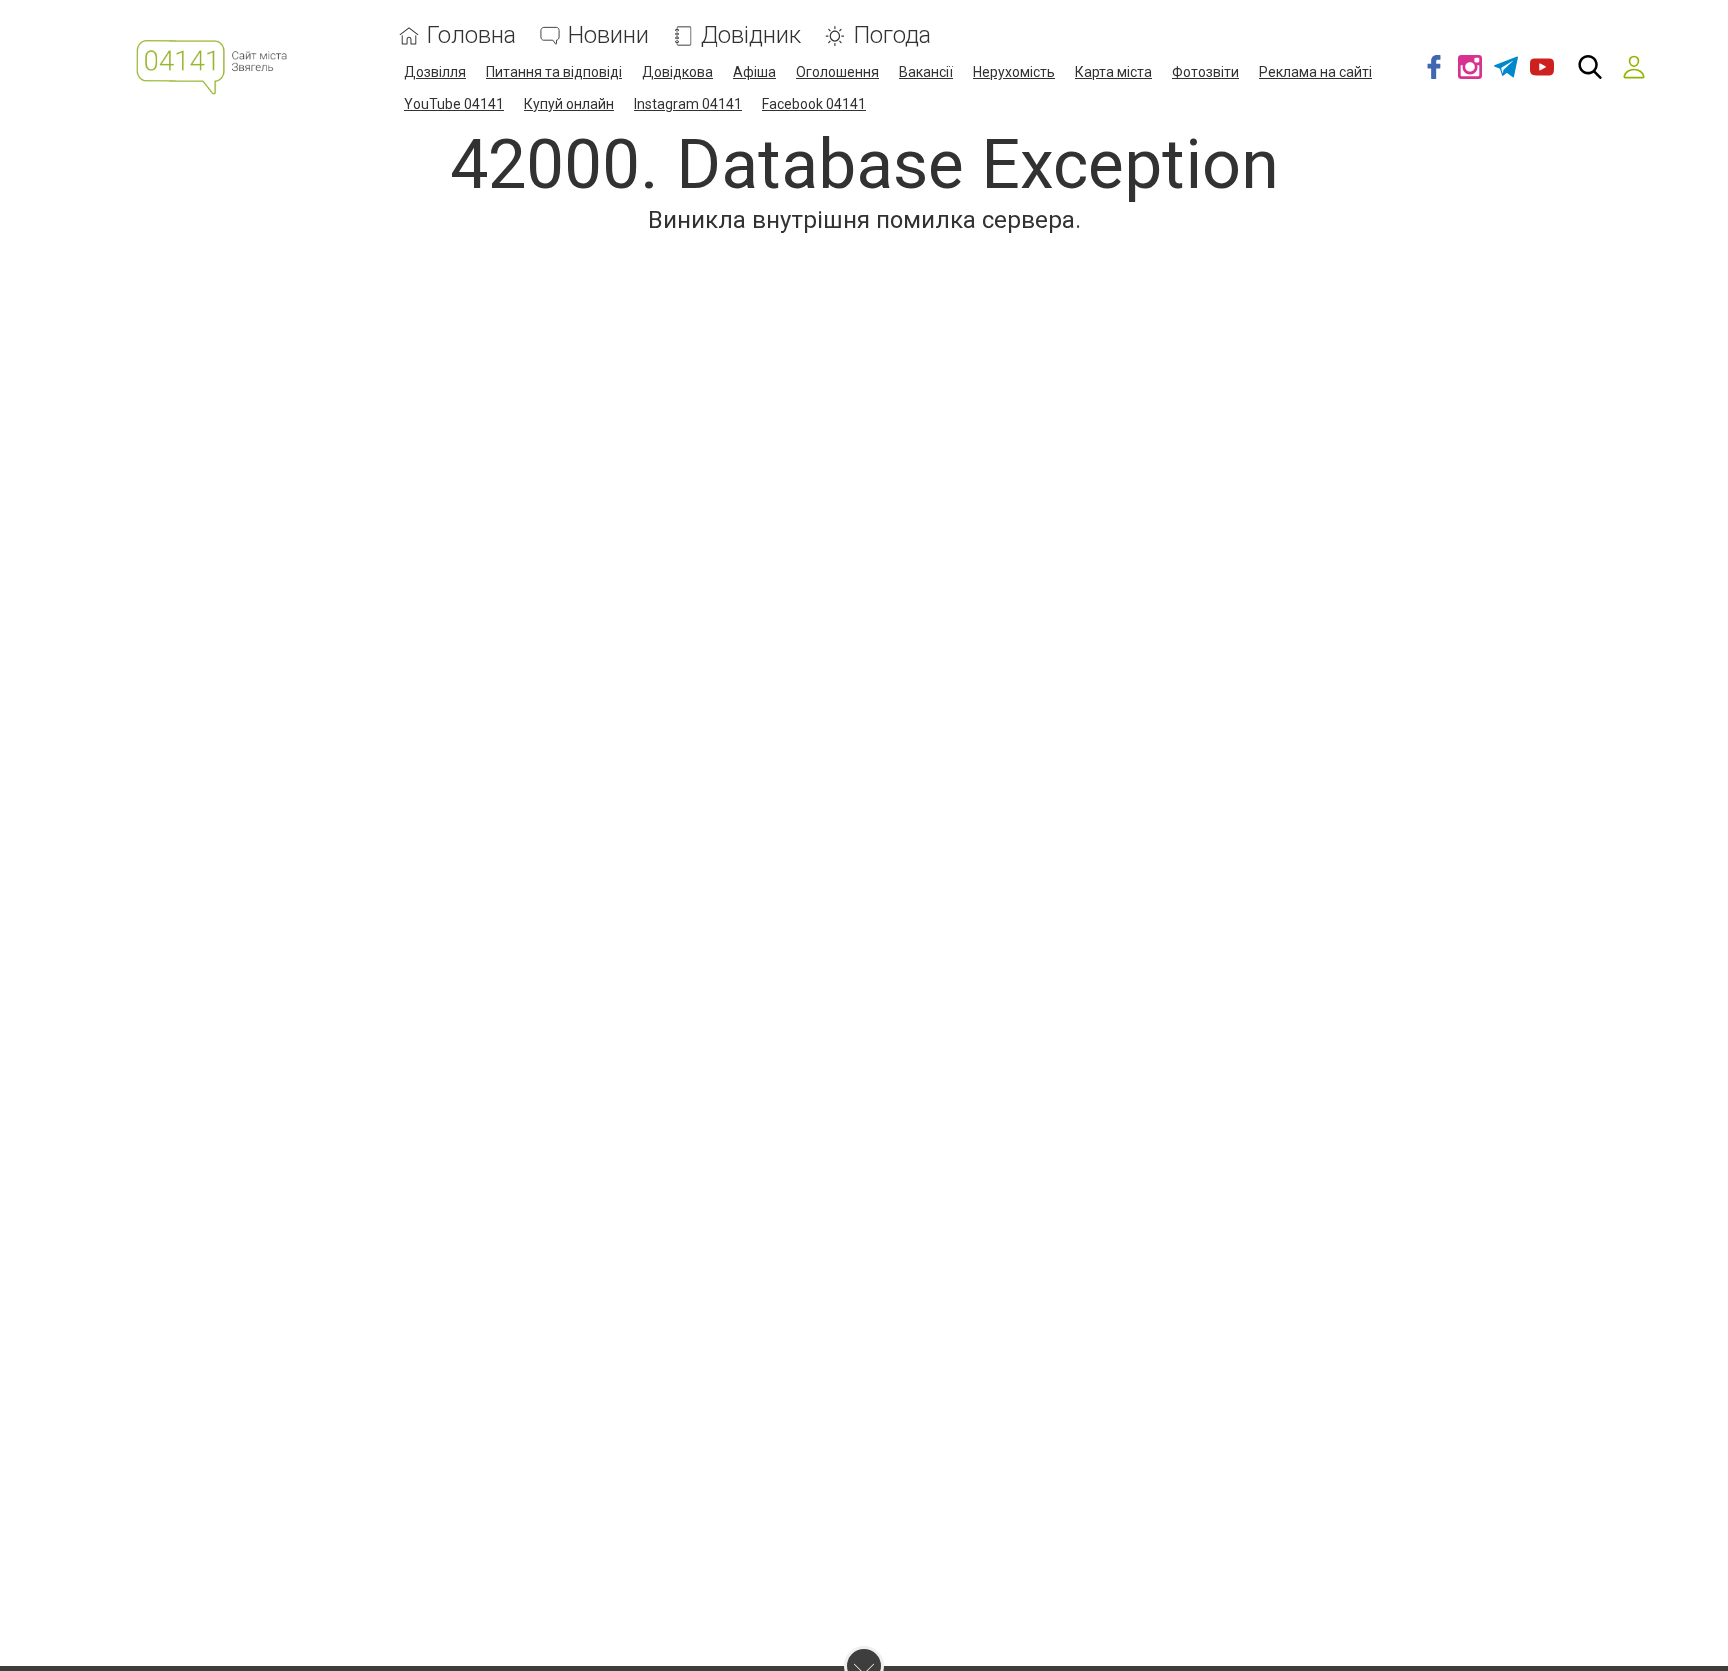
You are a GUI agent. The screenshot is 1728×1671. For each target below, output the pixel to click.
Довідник (751, 35)
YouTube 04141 (454, 104)
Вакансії (926, 72)
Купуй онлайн (569, 104)
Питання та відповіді (554, 72)
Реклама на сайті (1315, 72)
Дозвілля (435, 72)
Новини (608, 35)
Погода (892, 35)
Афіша (754, 72)
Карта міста (1113, 72)
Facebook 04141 (814, 104)
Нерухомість (1014, 72)
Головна (471, 35)
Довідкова (677, 72)
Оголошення (837, 72)
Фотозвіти (1205, 72)
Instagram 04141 (688, 104)
